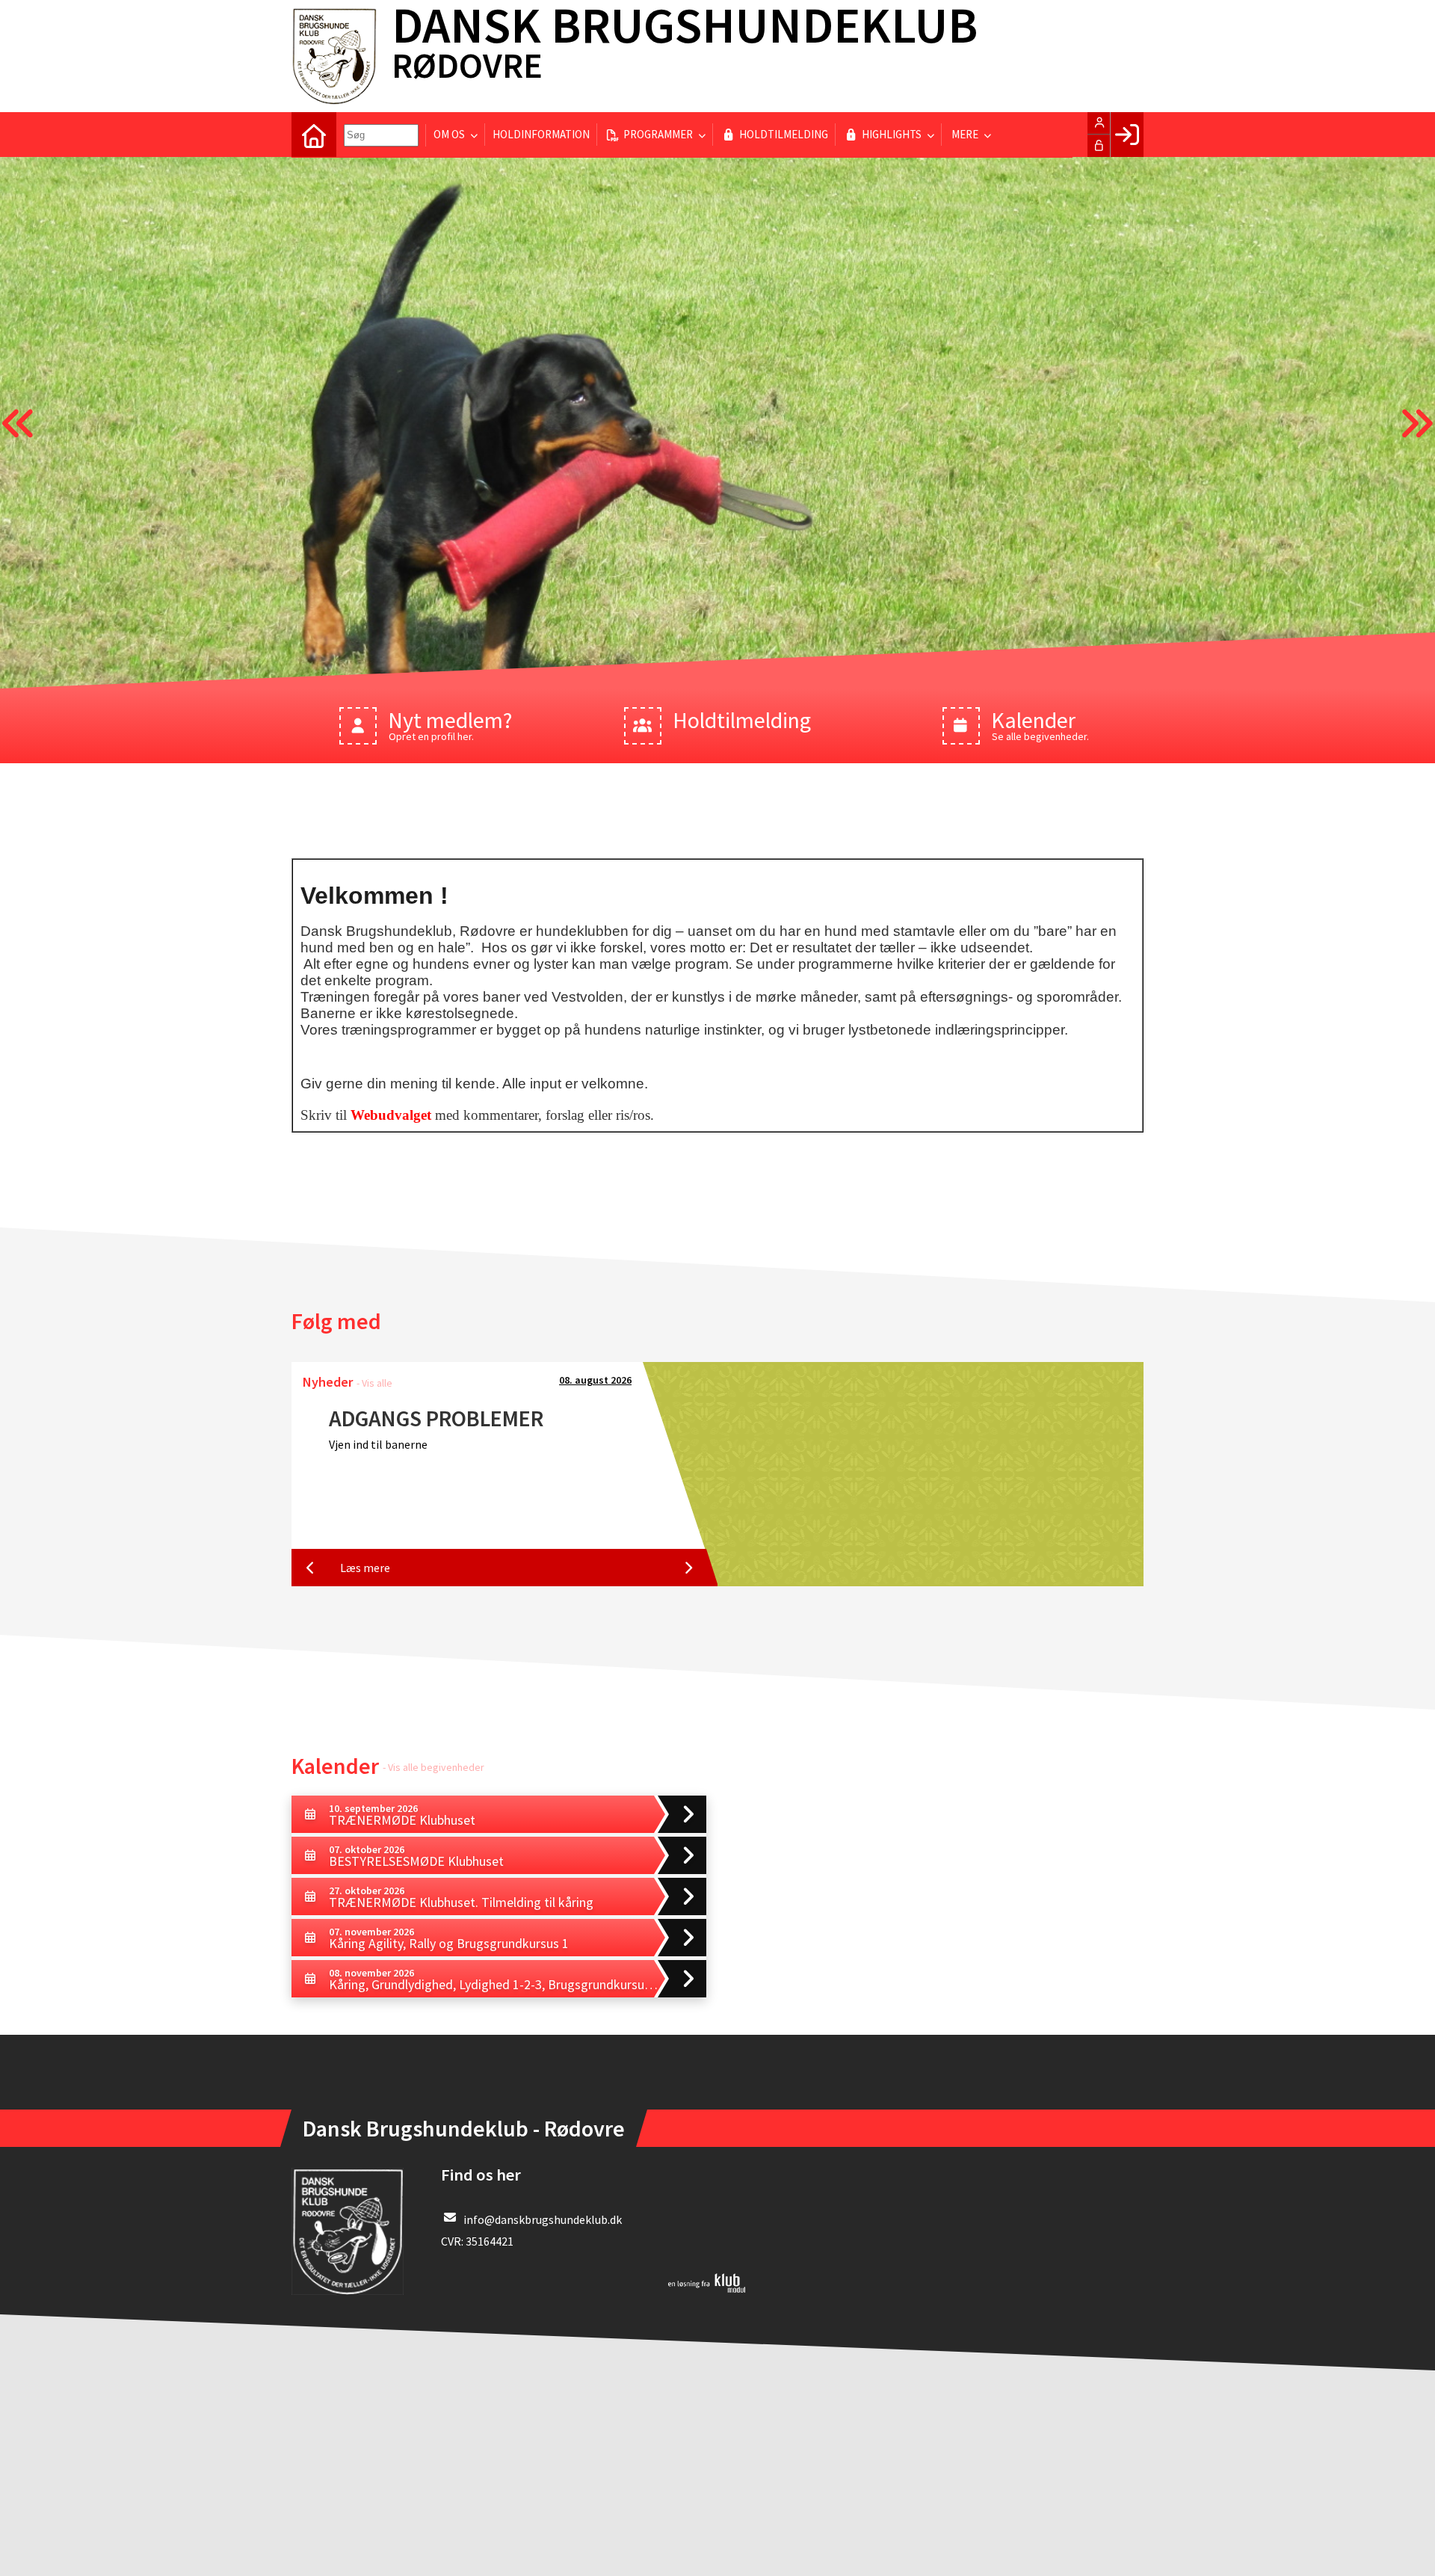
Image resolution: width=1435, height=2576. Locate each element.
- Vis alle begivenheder (433, 1767)
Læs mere (365, 1568)
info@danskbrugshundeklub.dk (543, 2219)
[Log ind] (1127, 135)
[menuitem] (314, 135)
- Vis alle (374, 1383)
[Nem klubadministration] (707, 2288)
